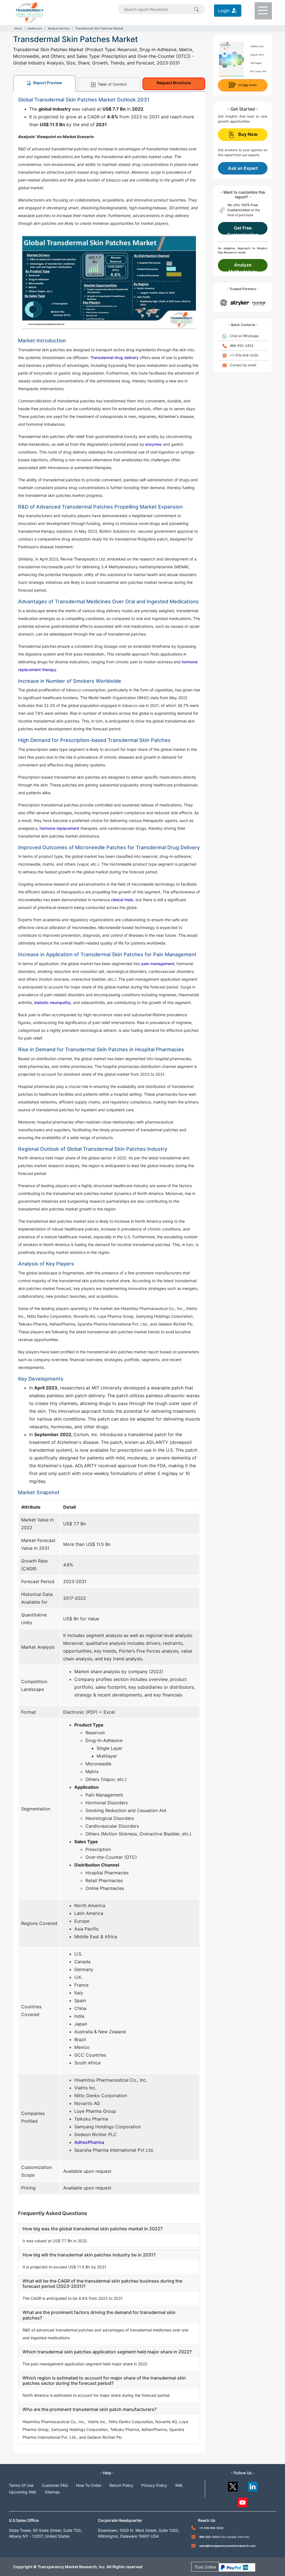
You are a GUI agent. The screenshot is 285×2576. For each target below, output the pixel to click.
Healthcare (35, 28)
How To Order (89, 2485)
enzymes (154, 444)
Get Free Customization (243, 230)
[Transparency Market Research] (30, 12)
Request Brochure (174, 83)
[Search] (196, 9)
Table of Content (112, 84)
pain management (158, 964)
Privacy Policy (154, 2485)
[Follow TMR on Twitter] (233, 2485)
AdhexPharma (89, 2142)
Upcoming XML (23, 2492)
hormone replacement (59, 828)
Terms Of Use (21, 2485)
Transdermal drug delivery (115, 357)
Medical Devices (59, 28)
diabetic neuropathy (52, 1002)
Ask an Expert (243, 168)
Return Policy (121, 2485)
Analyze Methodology (243, 267)
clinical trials (122, 900)
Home (18, 28)
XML (179, 2485)
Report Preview (47, 83)
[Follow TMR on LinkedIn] (253, 2485)
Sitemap (52, 2492)
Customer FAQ (55, 2485)
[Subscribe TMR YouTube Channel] (243, 2501)
